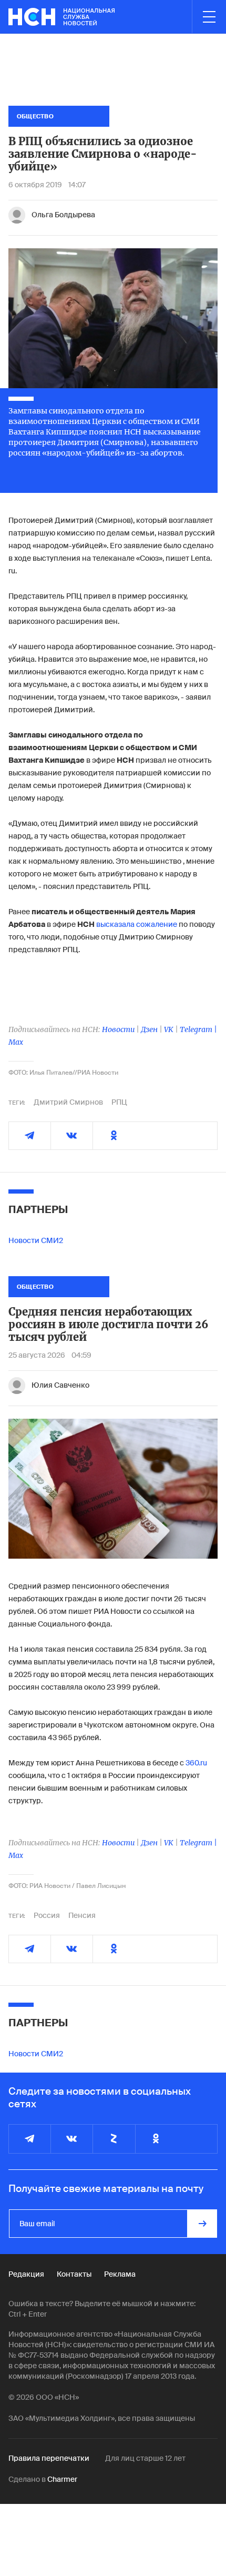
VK (169, 1029)
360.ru (196, 1763)
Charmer (62, 2479)
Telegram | (198, 1029)
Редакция (26, 2274)
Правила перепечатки (49, 2458)
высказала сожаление (137, 924)
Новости (118, 1029)
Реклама (120, 2274)
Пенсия (82, 1915)
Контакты (74, 2274)
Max (16, 1042)
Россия (47, 1915)
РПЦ (119, 1102)
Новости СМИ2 (36, 1240)
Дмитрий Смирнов (68, 1102)
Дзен (149, 1029)
